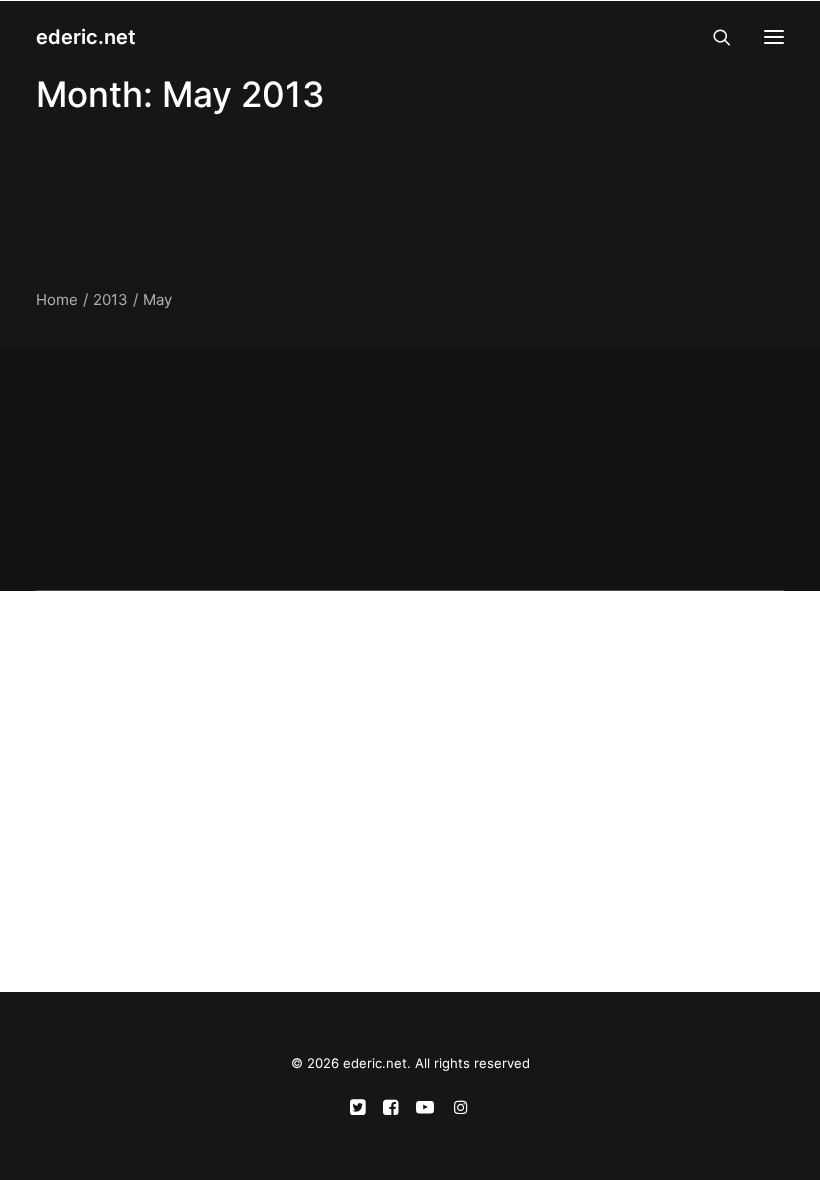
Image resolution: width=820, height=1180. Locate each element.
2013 (110, 299)
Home (57, 299)
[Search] (713, 37)
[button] (774, 37)
